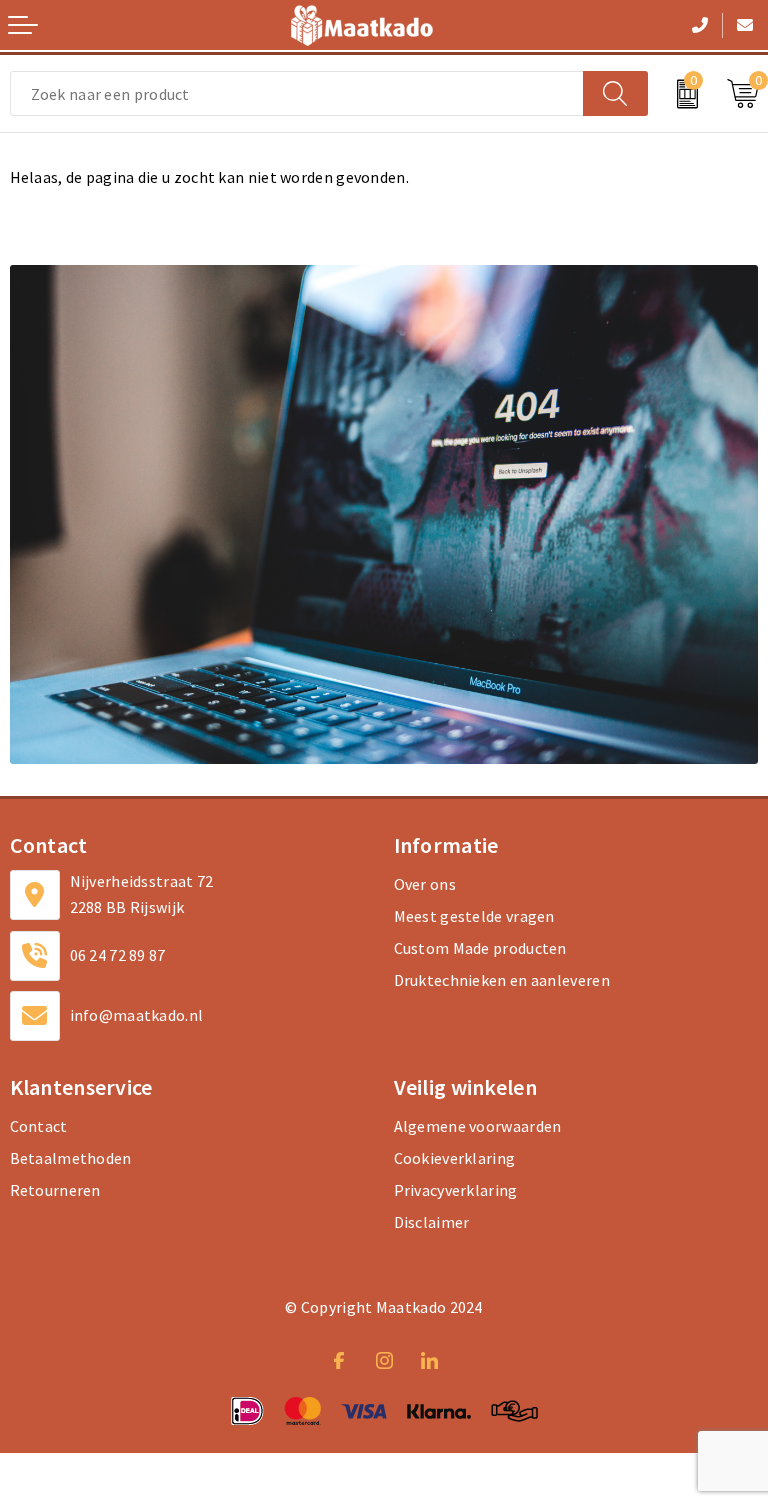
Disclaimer (432, 1222)
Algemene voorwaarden (478, 1126)
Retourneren (55, 1190)
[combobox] (297, 93)
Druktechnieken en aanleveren (502, 980)
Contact (39, 1126)
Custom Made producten (480, 948)
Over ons (425, 884)
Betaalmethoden (71, 1158)
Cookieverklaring (455, 1158)
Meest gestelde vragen (474, 916)
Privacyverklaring (456, 1190)
